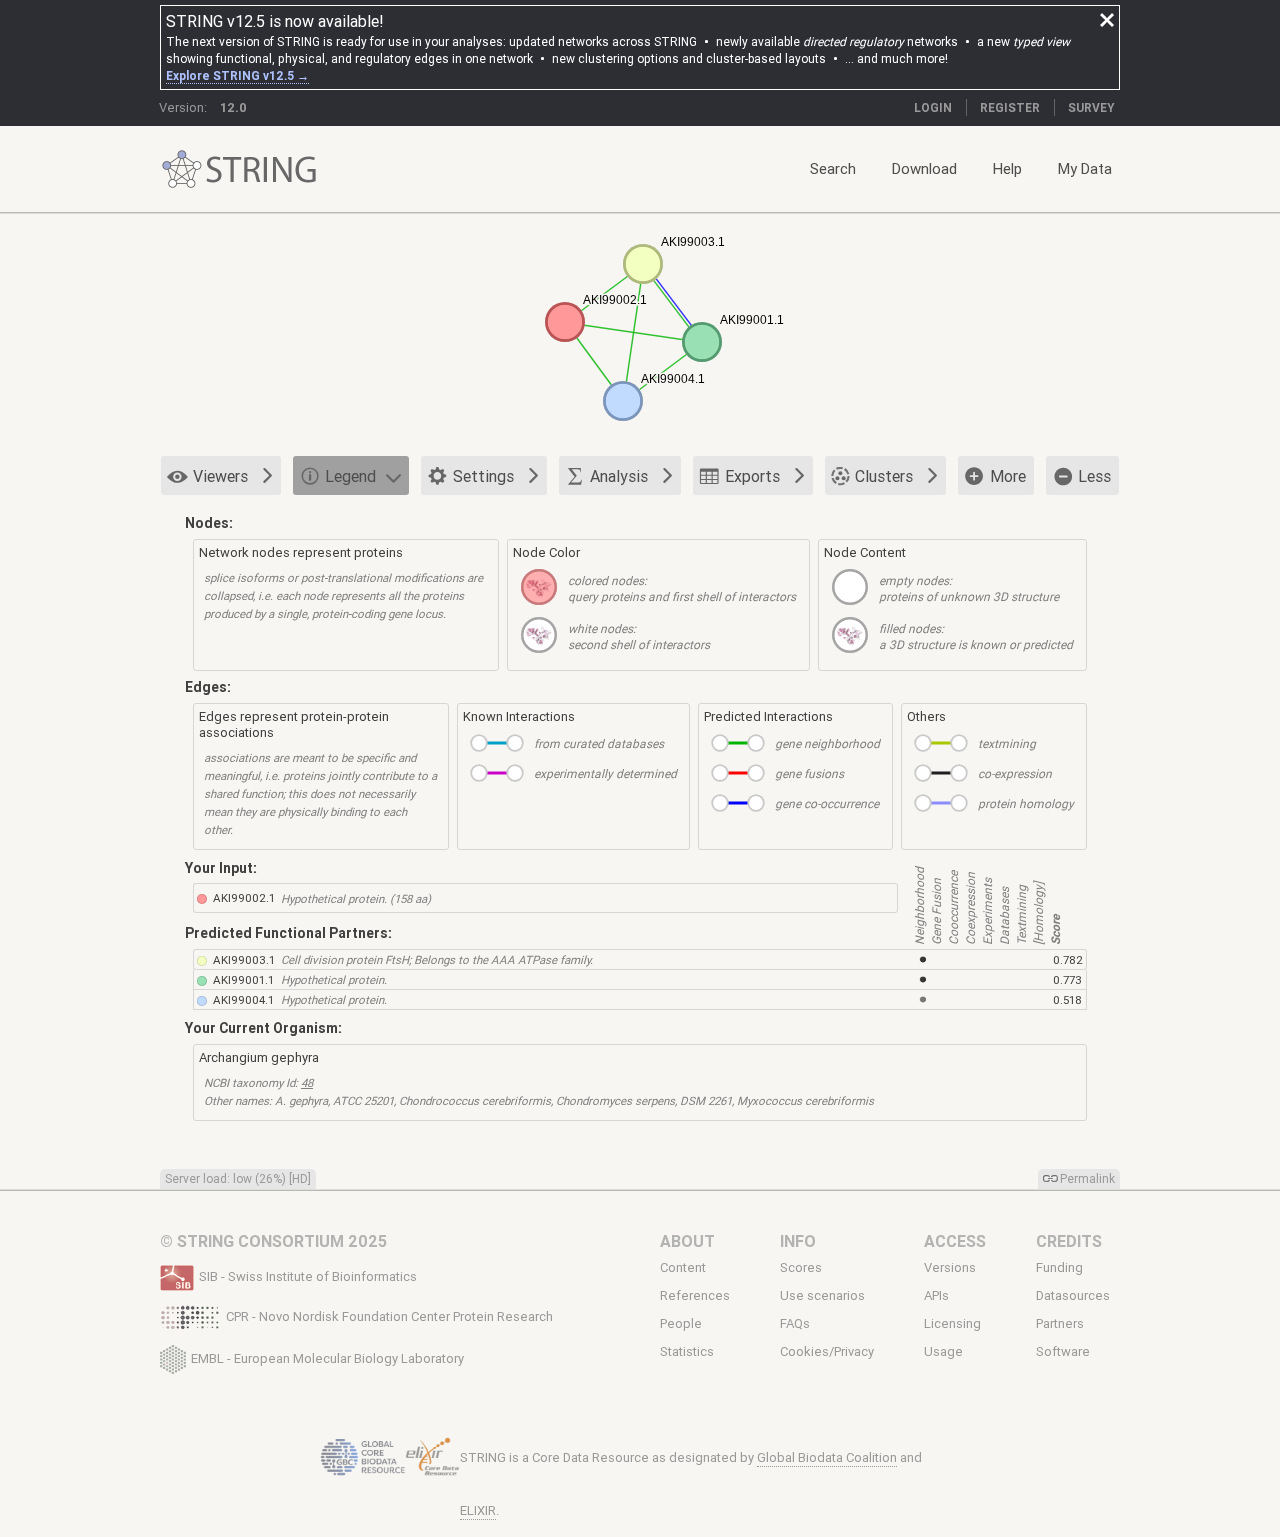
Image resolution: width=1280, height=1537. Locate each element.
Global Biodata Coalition (827, 1457)
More (1008, 476)
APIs (936, 1296)
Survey (1091, 107)
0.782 (1068, 959)
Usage (943, 1352)
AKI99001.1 (243, 979)
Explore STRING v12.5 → (237, 75)
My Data (1085, 168)
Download (924, 168)
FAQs (795, 1324)
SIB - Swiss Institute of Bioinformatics (308, 1276)
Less (1094, 476)
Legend (350, 476)
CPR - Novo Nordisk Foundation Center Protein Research (389, 1316)
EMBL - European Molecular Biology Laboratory (327, 1357)
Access (955, 1241)
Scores (801, 1267)
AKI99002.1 (244, 897)
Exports (752, 476)
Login (933, 107)
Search (833, 168)
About (687, 1241)
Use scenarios (822, 1296)
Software (1063, 1352)
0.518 (1067, 999)
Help (1007, 168)
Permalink (1087, 1178)
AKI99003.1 (244, 959)
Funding (1059, 1267)
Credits (1069, 1241)
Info (798, 1241)
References (695, 1296)
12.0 (233, 107)
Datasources (1073, 1296)
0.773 (1067, 979)
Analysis (619, 476)
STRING (182, 169)
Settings (483, 476)
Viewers (220, 476)
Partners (1060, 1324)
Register (1010, 107)
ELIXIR (478, 1510)
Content (683, 1267)
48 (307, 1082)
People (681, 1324)
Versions (950, 1267)
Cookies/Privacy (827, 1352)
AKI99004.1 (243, 999)
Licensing (952, 1324)
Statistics (687, 1352)
